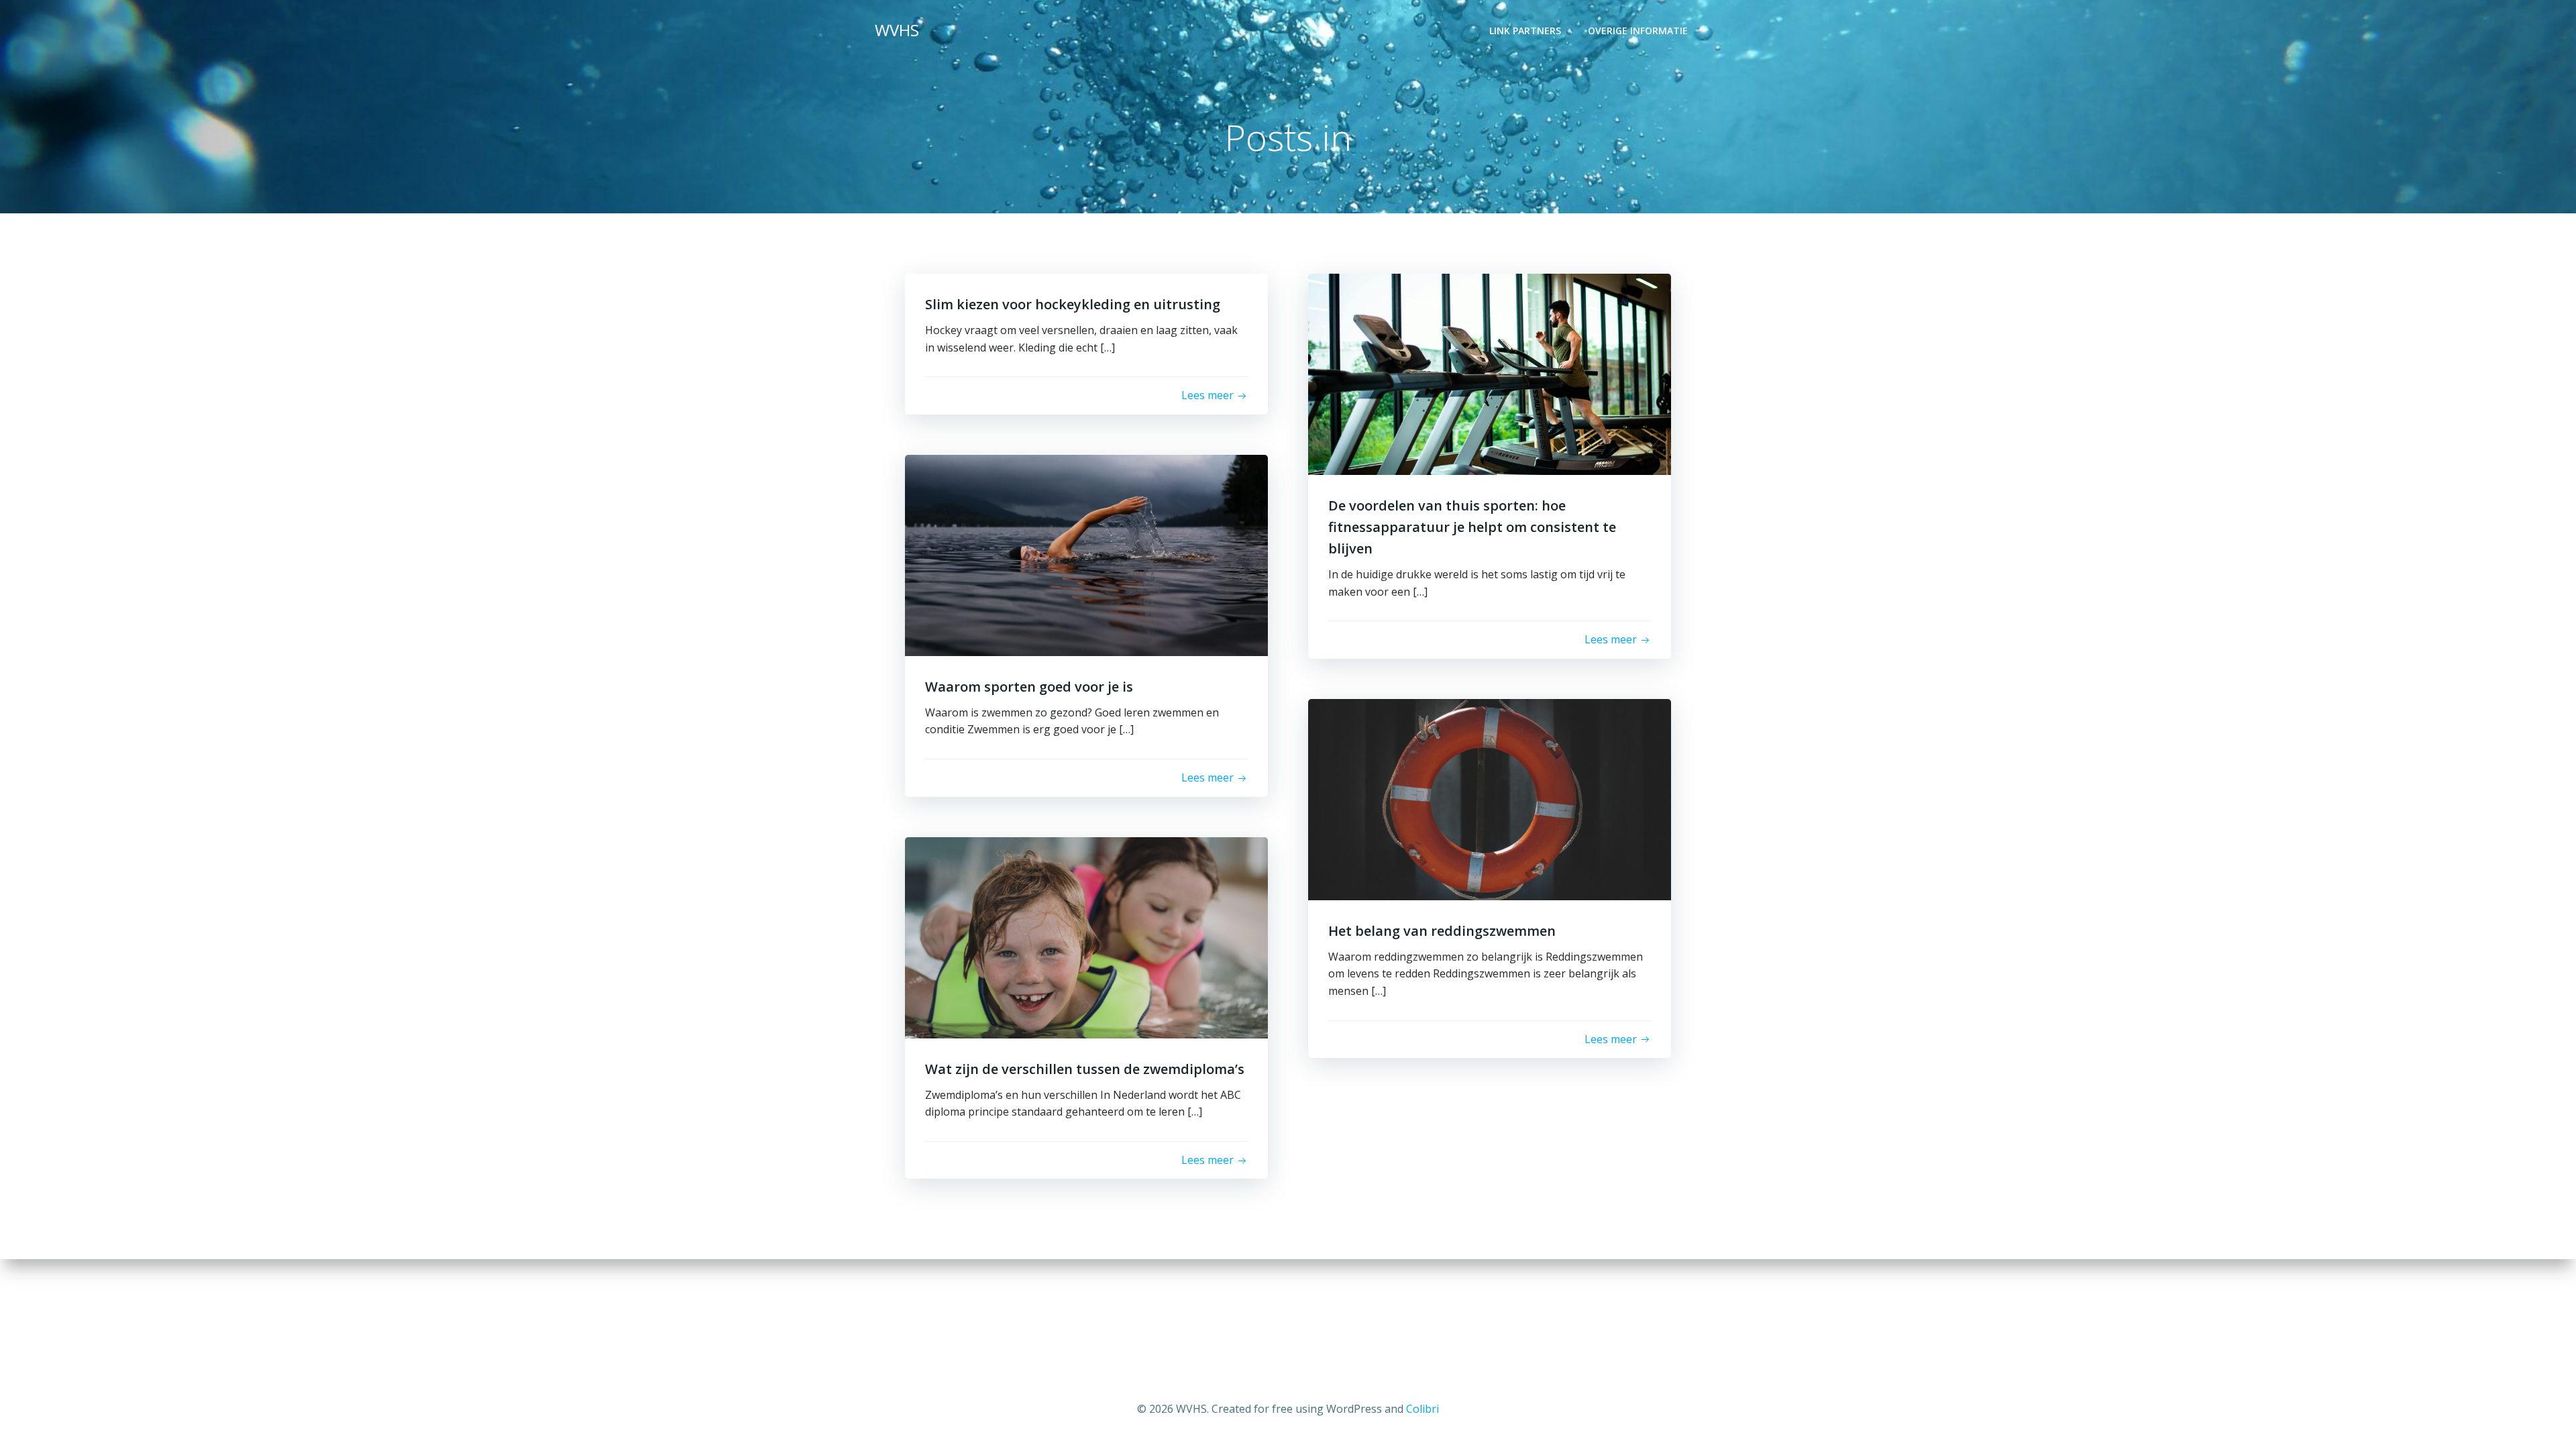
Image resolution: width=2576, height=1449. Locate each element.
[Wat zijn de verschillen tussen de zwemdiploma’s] (1086, 936)
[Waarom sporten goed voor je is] (1086, 554)
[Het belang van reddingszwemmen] (1490, 798)
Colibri (1423, 1409)
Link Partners (1525, 31)
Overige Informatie (1638, 31)
